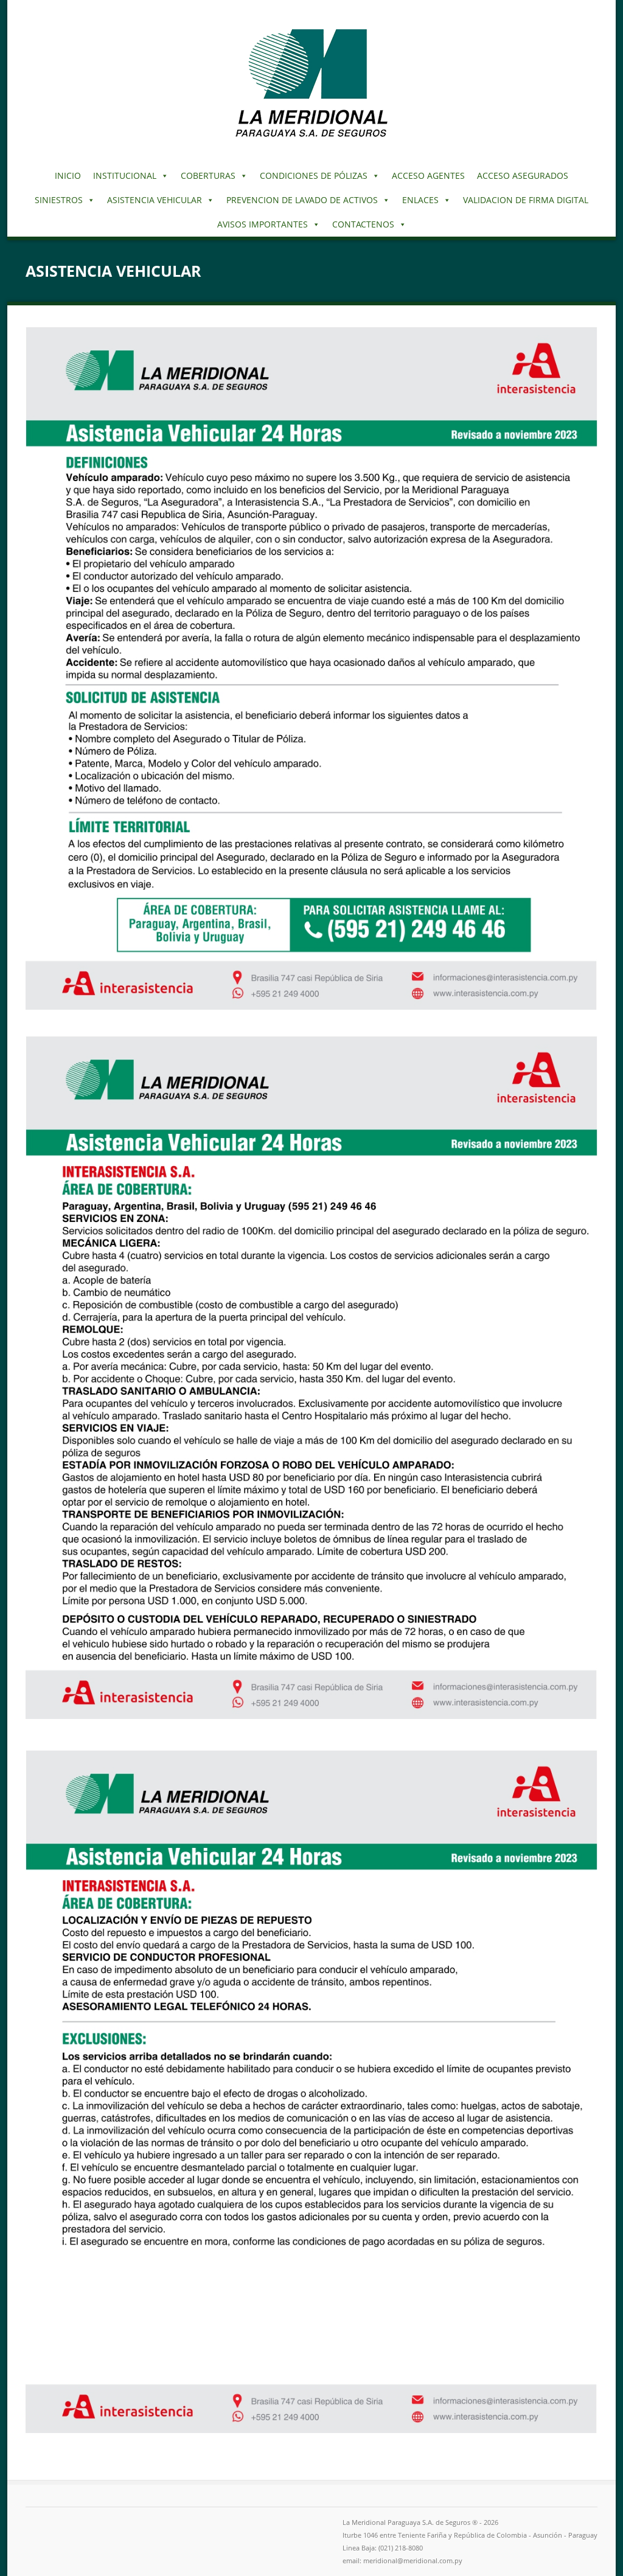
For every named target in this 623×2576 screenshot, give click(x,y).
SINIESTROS (59, 200)
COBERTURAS (208, 175)
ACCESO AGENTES (428, 175)
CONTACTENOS (363, 224)
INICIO (68, 175)
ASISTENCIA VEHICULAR (155, 200)
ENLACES (420, 200)
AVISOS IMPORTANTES (263, 224)
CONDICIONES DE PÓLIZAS (314, 175)
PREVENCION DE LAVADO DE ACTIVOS (302, 200)
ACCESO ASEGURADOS (523, 175)
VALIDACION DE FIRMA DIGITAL (526, 200)
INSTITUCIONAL (125, 175)
